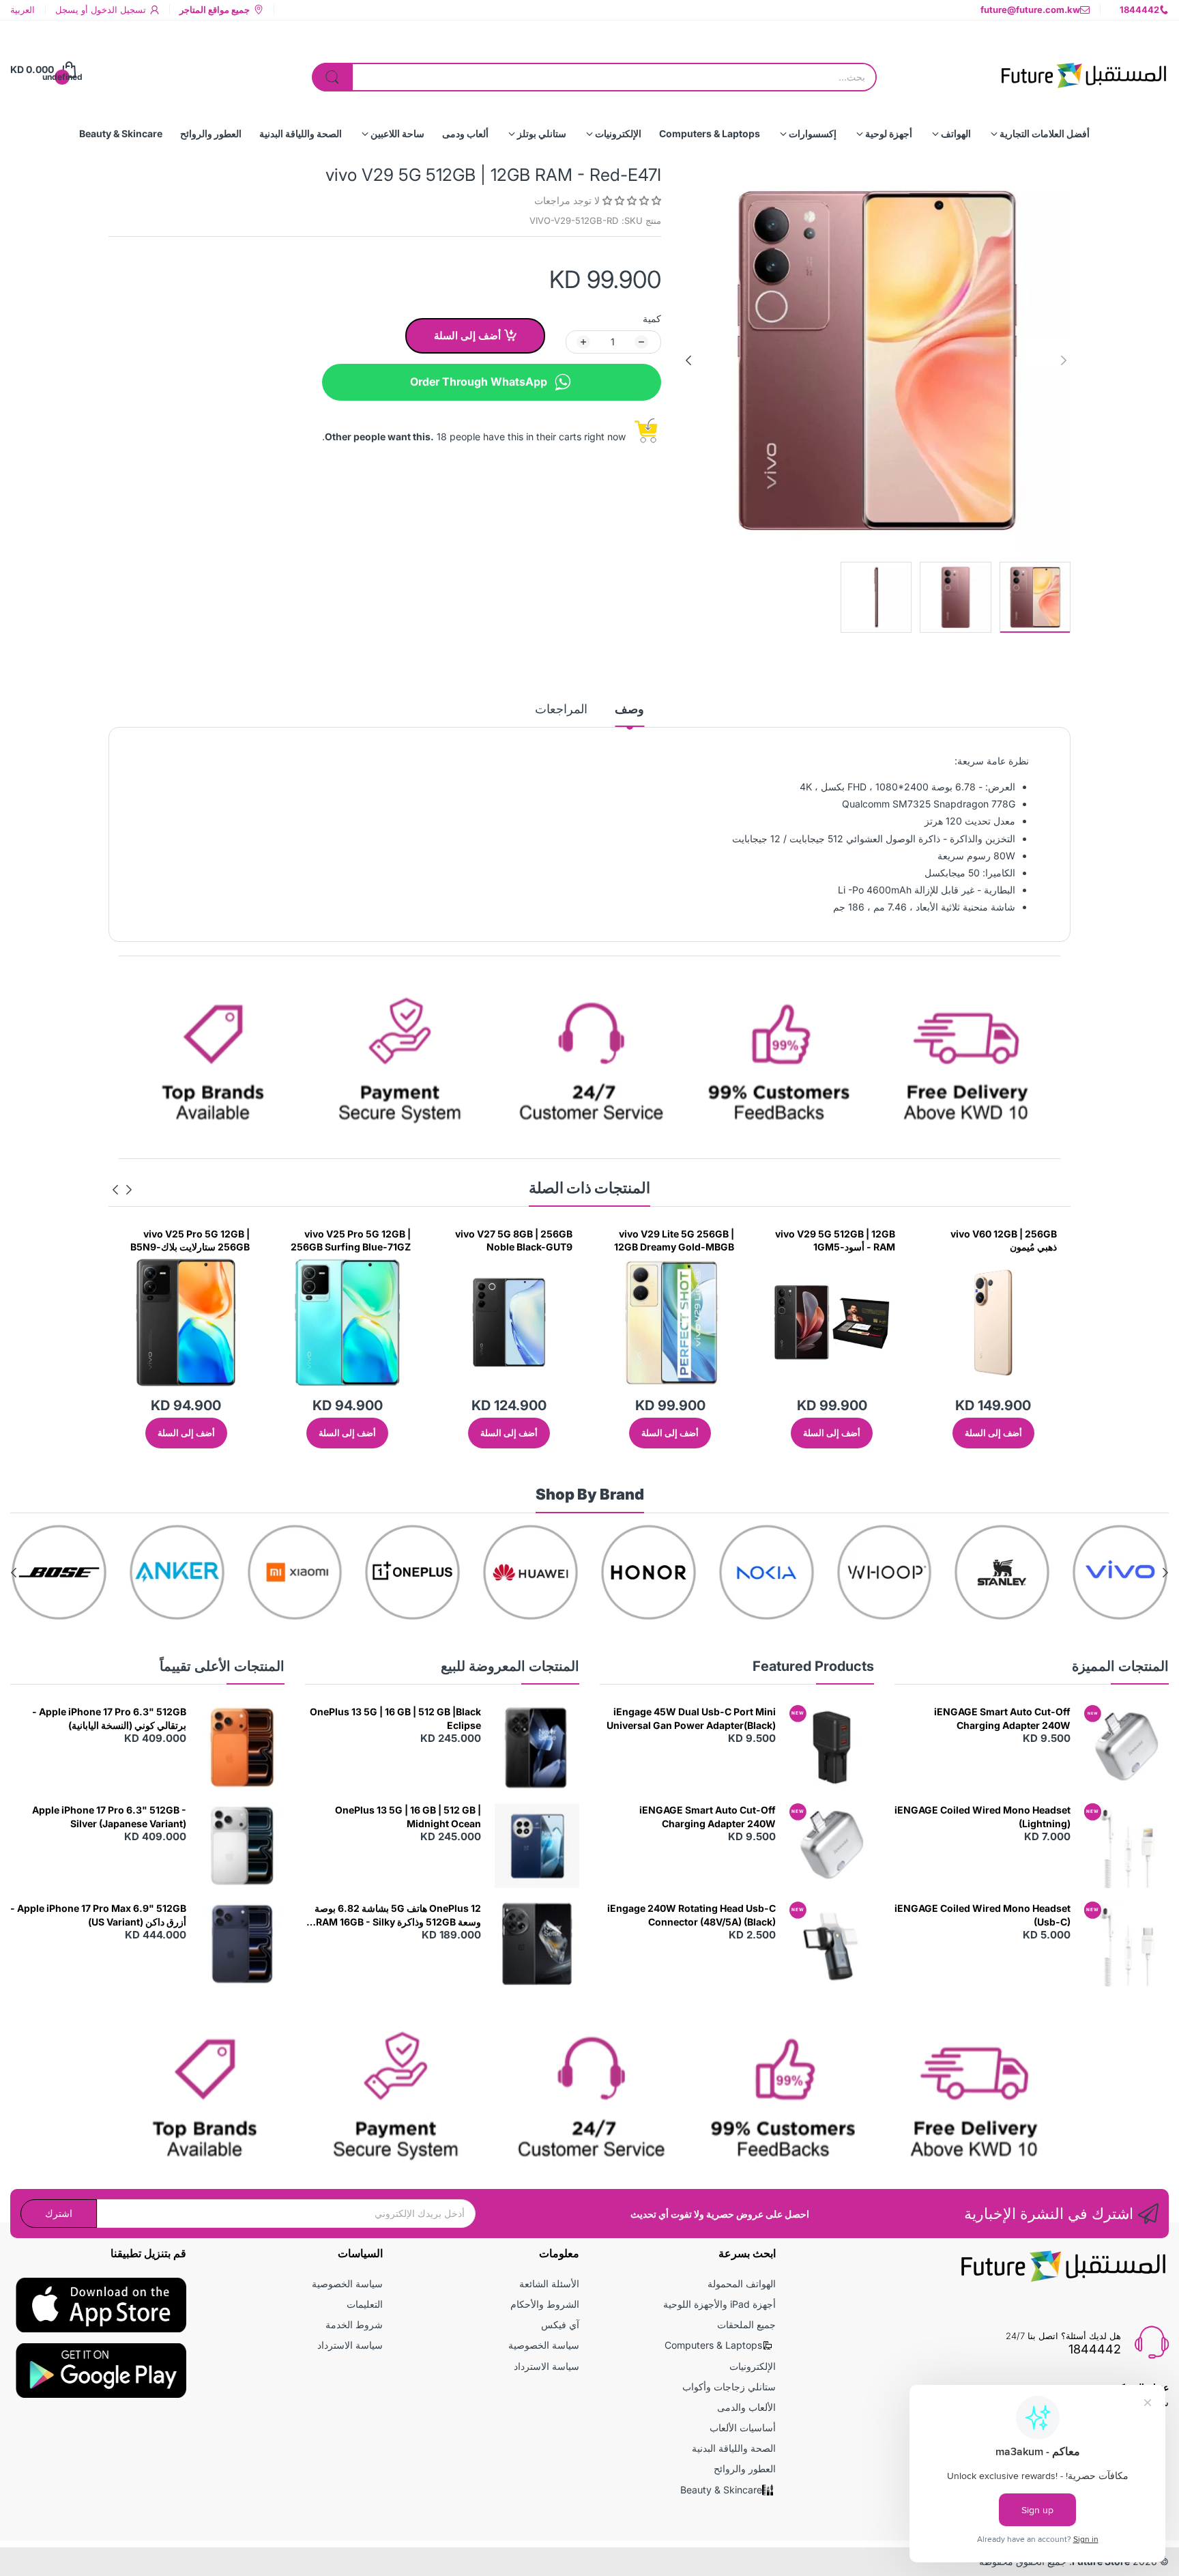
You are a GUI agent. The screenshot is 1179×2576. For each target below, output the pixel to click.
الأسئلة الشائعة (549, 2284)
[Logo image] (1120, 1572)
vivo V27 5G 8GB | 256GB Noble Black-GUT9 (675, 1241)
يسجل (67, 10)
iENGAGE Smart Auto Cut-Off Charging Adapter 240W (1002, 1718)
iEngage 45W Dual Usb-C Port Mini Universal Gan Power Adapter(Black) (691, 1718)
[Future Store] (1083, 70)
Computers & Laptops (713, 2345)
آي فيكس (560, 2324)
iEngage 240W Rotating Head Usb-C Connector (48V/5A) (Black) (692, 1915)
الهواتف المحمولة (742, 2284)
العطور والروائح (745, 2468)
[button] (630, 200)
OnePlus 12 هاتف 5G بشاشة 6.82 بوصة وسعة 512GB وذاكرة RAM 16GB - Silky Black (398, 1915)
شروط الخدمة (354, 2324)
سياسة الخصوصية (544, 2345)
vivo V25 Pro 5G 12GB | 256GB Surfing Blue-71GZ (512, 1241)
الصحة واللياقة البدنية (734, 2448)
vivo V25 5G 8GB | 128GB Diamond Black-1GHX (192, 1241)
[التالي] (1064, 360)
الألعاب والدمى (746, 2407)
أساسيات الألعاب (743, 2428)
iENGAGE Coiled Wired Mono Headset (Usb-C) (982, 1915)
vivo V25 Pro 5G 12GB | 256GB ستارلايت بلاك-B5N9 (352, 1241)
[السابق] (688, 360)
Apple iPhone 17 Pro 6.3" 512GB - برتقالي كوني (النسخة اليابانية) (109, 1718)
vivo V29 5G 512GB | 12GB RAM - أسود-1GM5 (997, 1241)
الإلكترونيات (753, 2366)
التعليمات (365, 2304)
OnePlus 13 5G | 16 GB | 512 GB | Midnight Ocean (408, 1817)
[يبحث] (332, 77)
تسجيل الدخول (117, 10)
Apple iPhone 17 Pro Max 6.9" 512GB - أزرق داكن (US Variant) (98, 1915)
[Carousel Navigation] (122, 1190)
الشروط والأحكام (545, 2304)
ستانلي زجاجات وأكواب (729, 2387)
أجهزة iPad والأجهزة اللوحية (719, 2304)
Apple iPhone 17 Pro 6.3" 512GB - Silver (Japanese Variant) (109, 1817)
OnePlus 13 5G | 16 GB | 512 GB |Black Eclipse (395, 1718)
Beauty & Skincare (721, 2490)
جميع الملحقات (746, 2324)
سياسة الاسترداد (547, 2366)
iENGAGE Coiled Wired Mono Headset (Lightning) (982, 1817)
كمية (652, 318)
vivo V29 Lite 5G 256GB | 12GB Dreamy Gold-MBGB (835, 1241)
